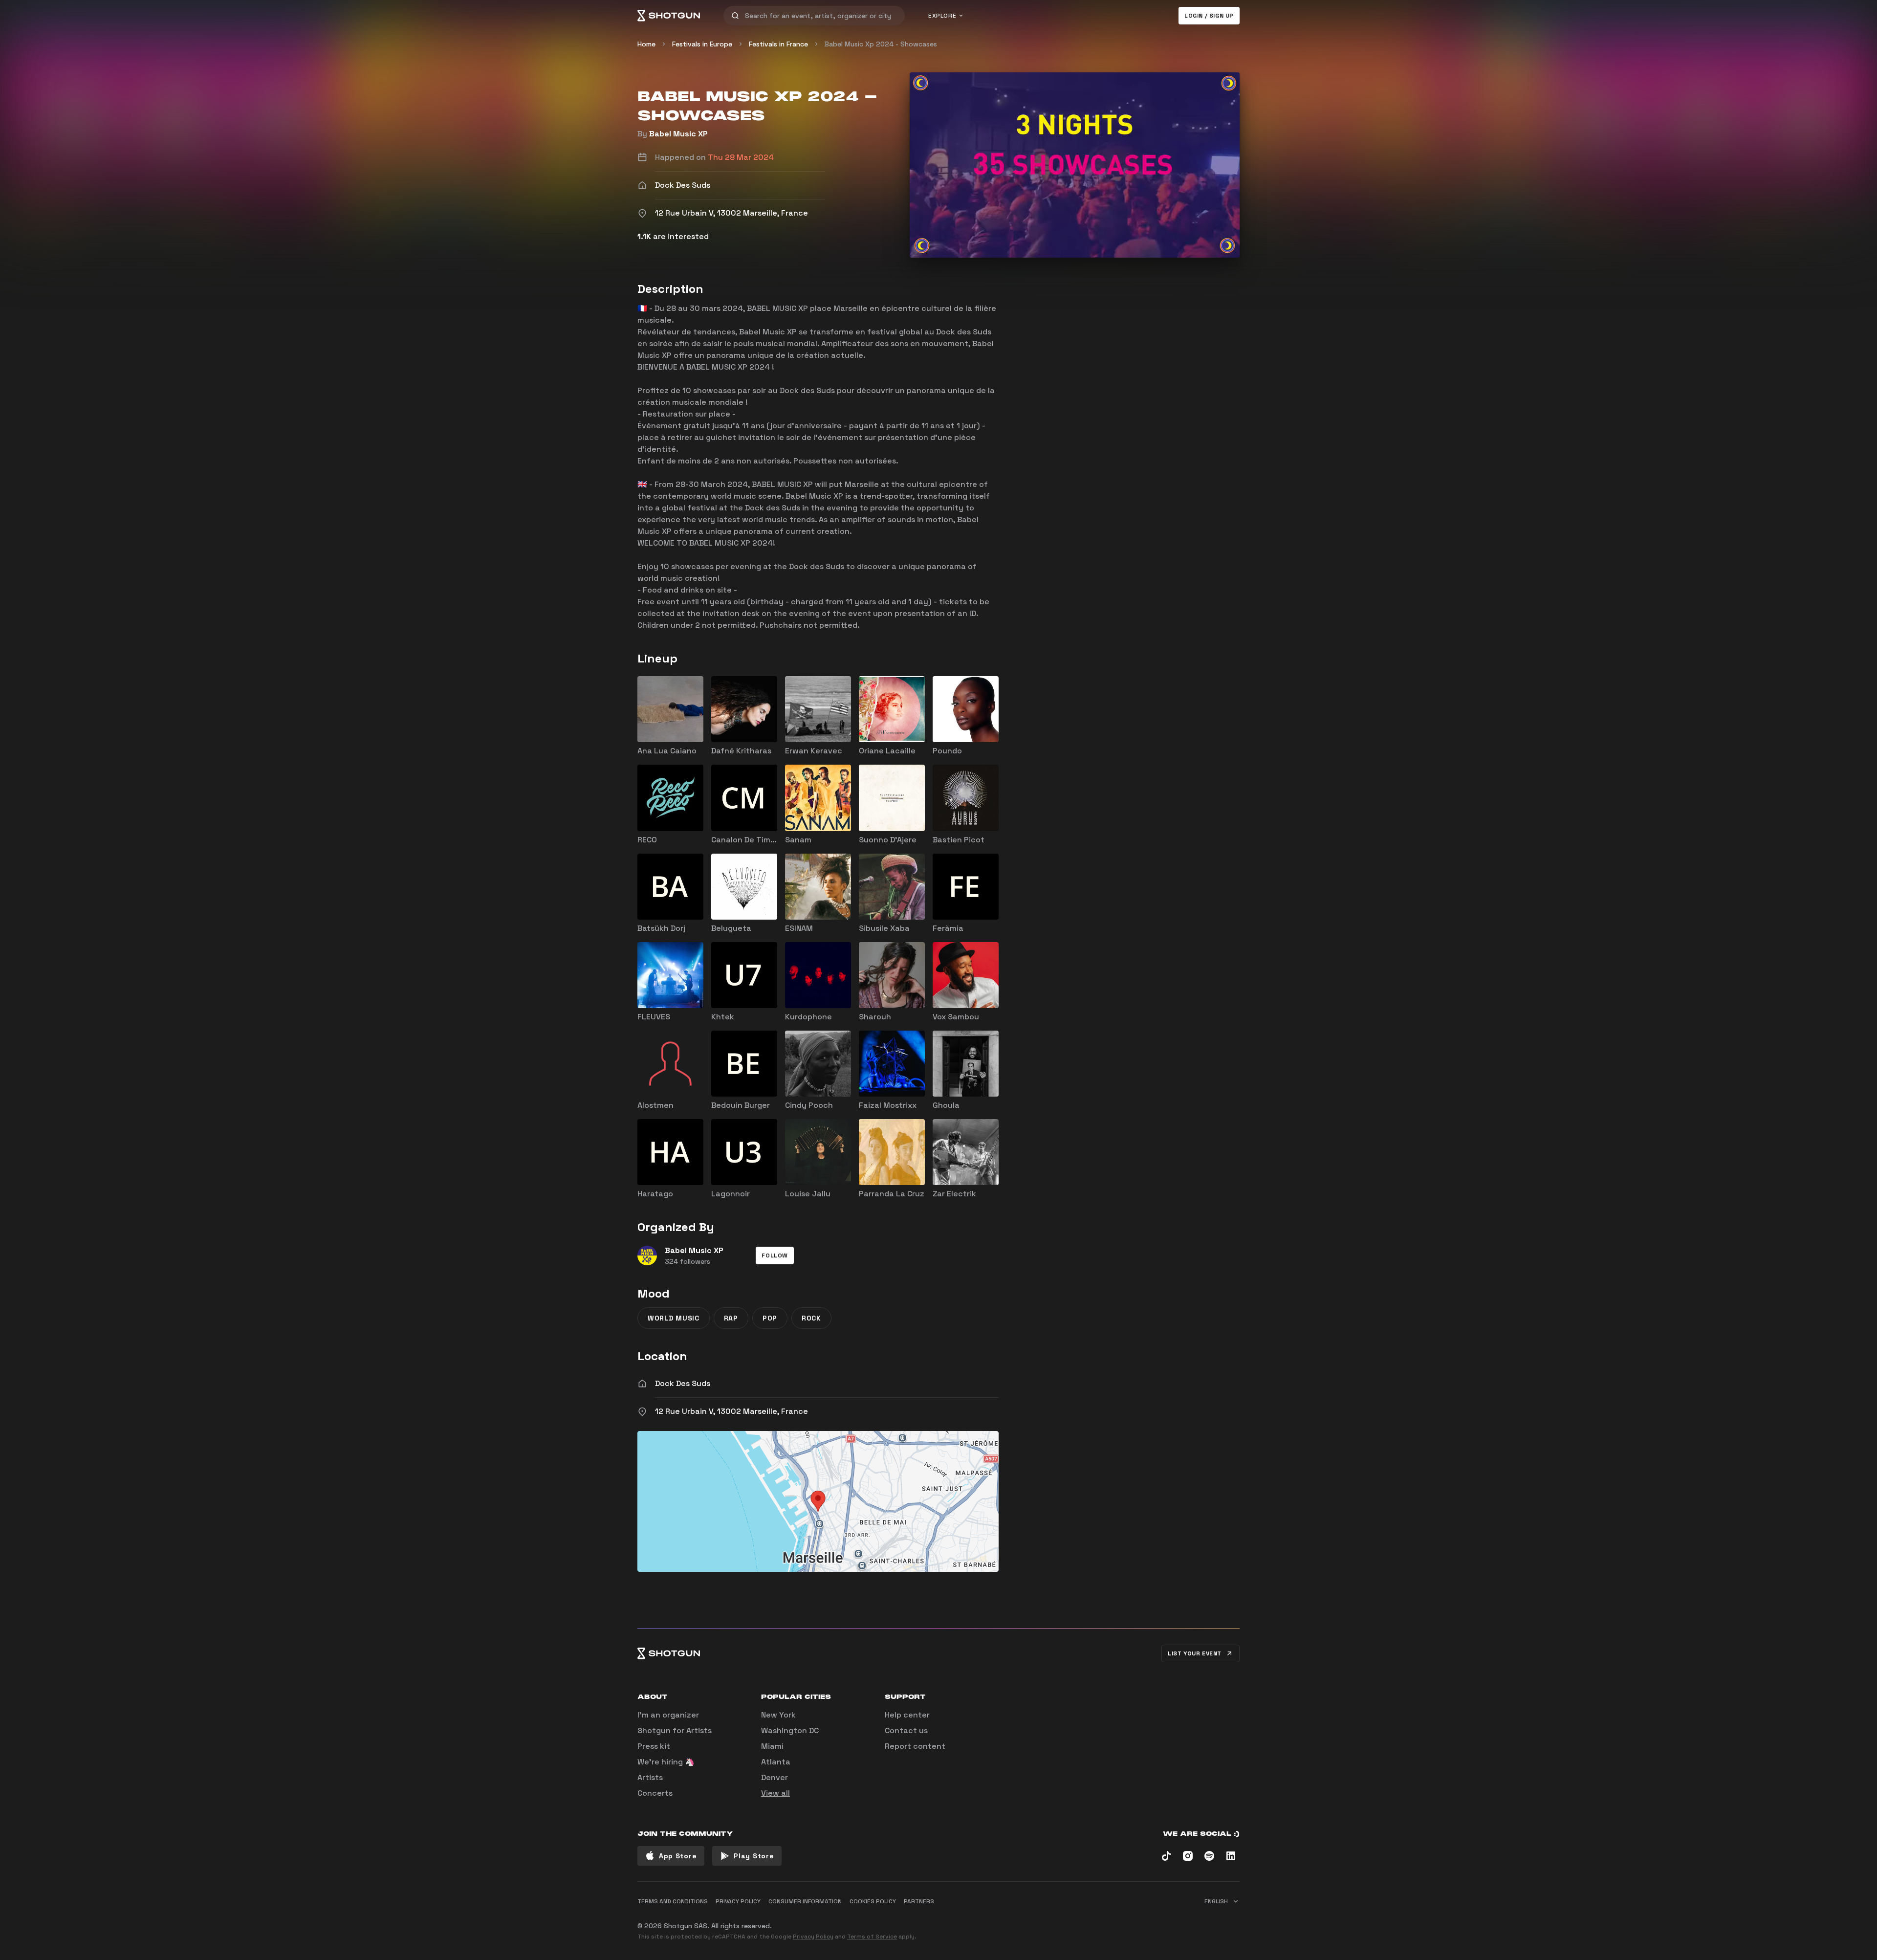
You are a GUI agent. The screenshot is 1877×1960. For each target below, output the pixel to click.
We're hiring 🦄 (666, 1762)
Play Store (754, 1856)
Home (646, 44)
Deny (1222, 1922)
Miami (772, 1746)
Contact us (906, 1730)
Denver (775, 1777)
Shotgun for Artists (675, 1730)
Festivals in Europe (702, 44)
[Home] (669, 16)
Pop (770, 1318)
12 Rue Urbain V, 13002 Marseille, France (731, 1411)
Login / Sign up (1209, 16)
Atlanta (776, 1762)
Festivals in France (778, 44)
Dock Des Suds (683, 1383)
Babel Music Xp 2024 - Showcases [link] (881, 44)
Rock (811, 1318)
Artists (650, 1777)
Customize (1171, 1922)
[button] (775, 1255)
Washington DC (790, 1730)
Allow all (1117, 1922)
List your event (1195, 1653)
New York (778, 1715)
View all (775, 1793)
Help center (907, 1715)
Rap (731, 1318)
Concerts (655, 1793)
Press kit (654, 1746)
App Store (678, 1856)
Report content (915, 1746)
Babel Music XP (678, 134)
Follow (775, 1255)
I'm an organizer (668, 1715)
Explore (942, 16)
